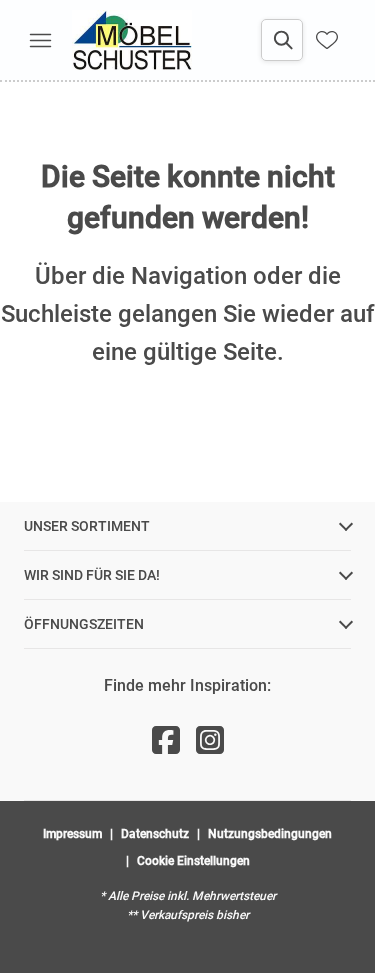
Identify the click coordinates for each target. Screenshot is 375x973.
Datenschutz (155, 834)
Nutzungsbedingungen (270, 834)
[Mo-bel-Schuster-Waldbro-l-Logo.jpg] (132, 40)
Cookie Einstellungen (193, 861)
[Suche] (282, 40)
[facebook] (166, 741)
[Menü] (40, 40)
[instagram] (210, 741)
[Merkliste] (327, 40)
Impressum (72, 834)
